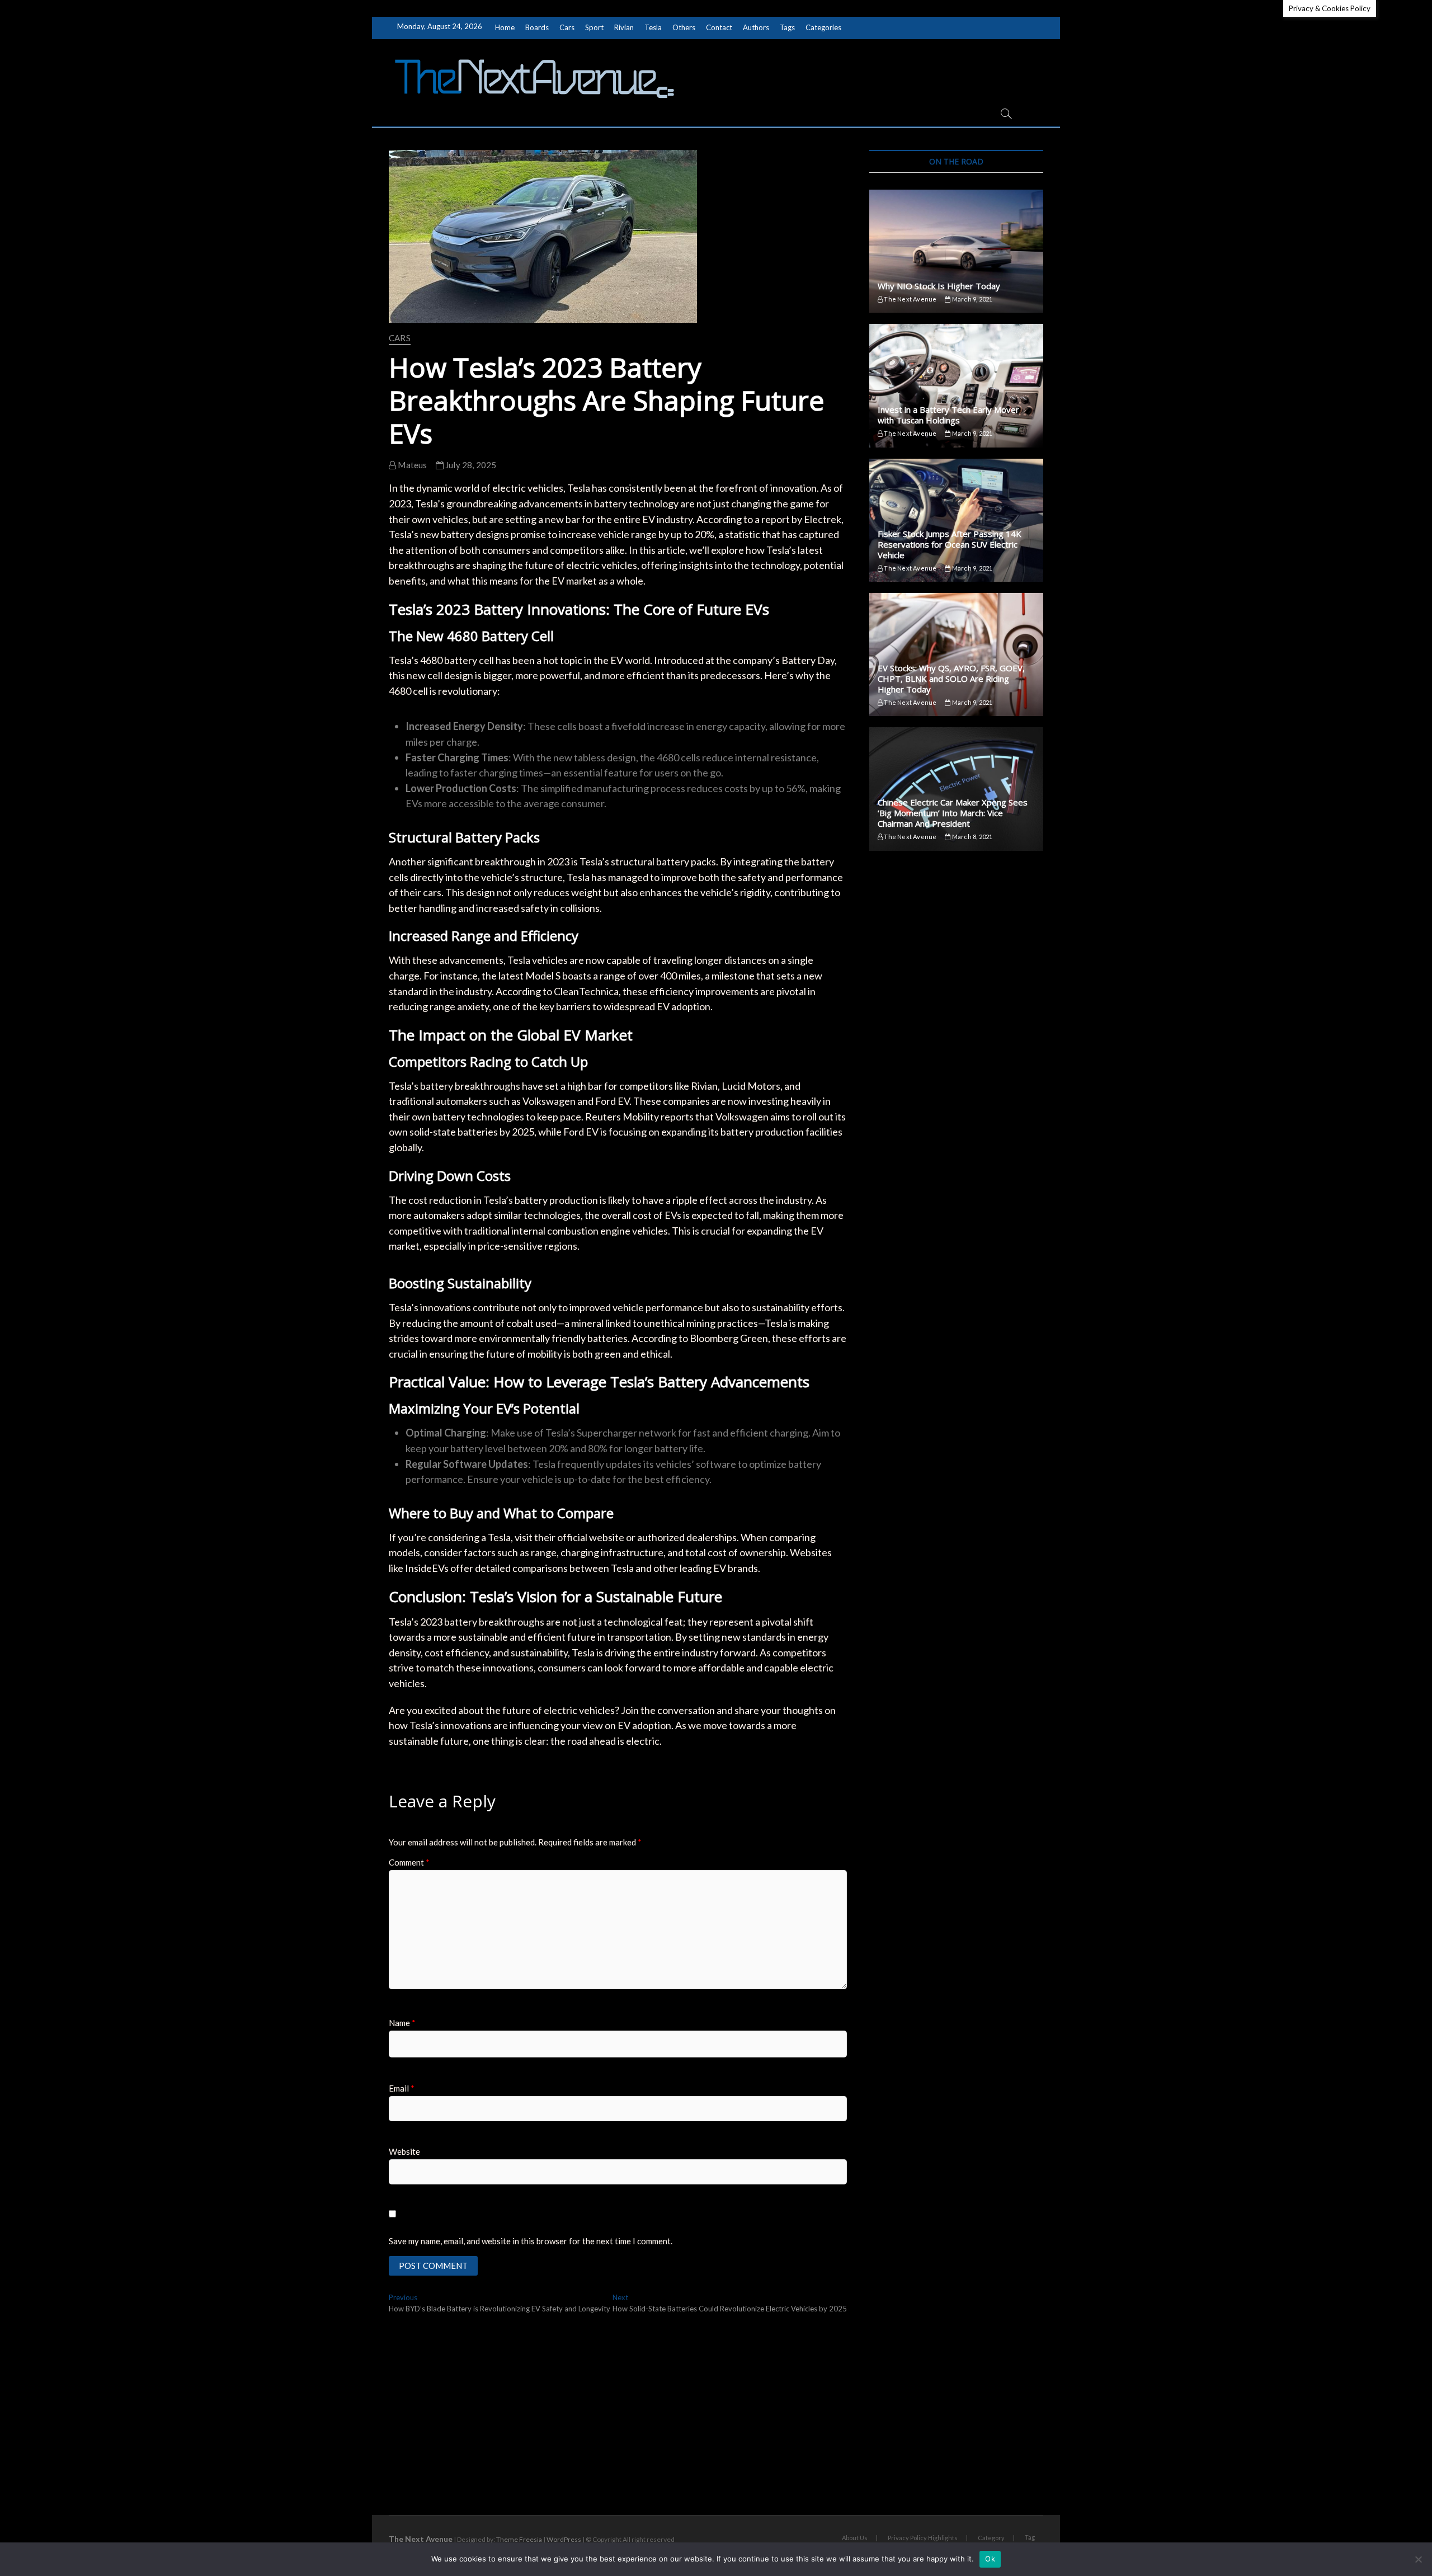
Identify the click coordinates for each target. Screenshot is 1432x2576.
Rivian (624, 27)
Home (505, 27)
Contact (719, 27)
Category (991, 2538)
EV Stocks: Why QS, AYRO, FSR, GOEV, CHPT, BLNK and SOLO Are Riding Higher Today (951, 679)
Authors (756, 27)
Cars (567, 27)
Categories (823, 27)
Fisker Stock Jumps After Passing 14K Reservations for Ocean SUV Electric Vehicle (950, 544)
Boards (537, 27)
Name (402, 2023)
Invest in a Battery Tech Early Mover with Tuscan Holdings (948, 415)
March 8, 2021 (972, 837)
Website (404, 2151)
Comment (409, 1862)
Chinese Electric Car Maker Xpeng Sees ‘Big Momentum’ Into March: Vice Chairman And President (953, 813)
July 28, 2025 (470, 465)
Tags (787, 27)
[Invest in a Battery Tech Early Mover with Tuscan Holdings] (956, 385)
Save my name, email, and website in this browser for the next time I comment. (531, 2241)
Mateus (411, 465)
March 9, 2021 (972, 299)
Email (402, 2088)
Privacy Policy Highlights (923, 2538)
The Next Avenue (910, 299)
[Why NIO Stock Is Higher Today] (956, 251)
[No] (1418, 2559)
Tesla (653, 27)
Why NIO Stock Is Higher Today (939, 286)
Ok (990, 2559)
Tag (1030, 2537)
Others (684, 27)
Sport (594, 27)
